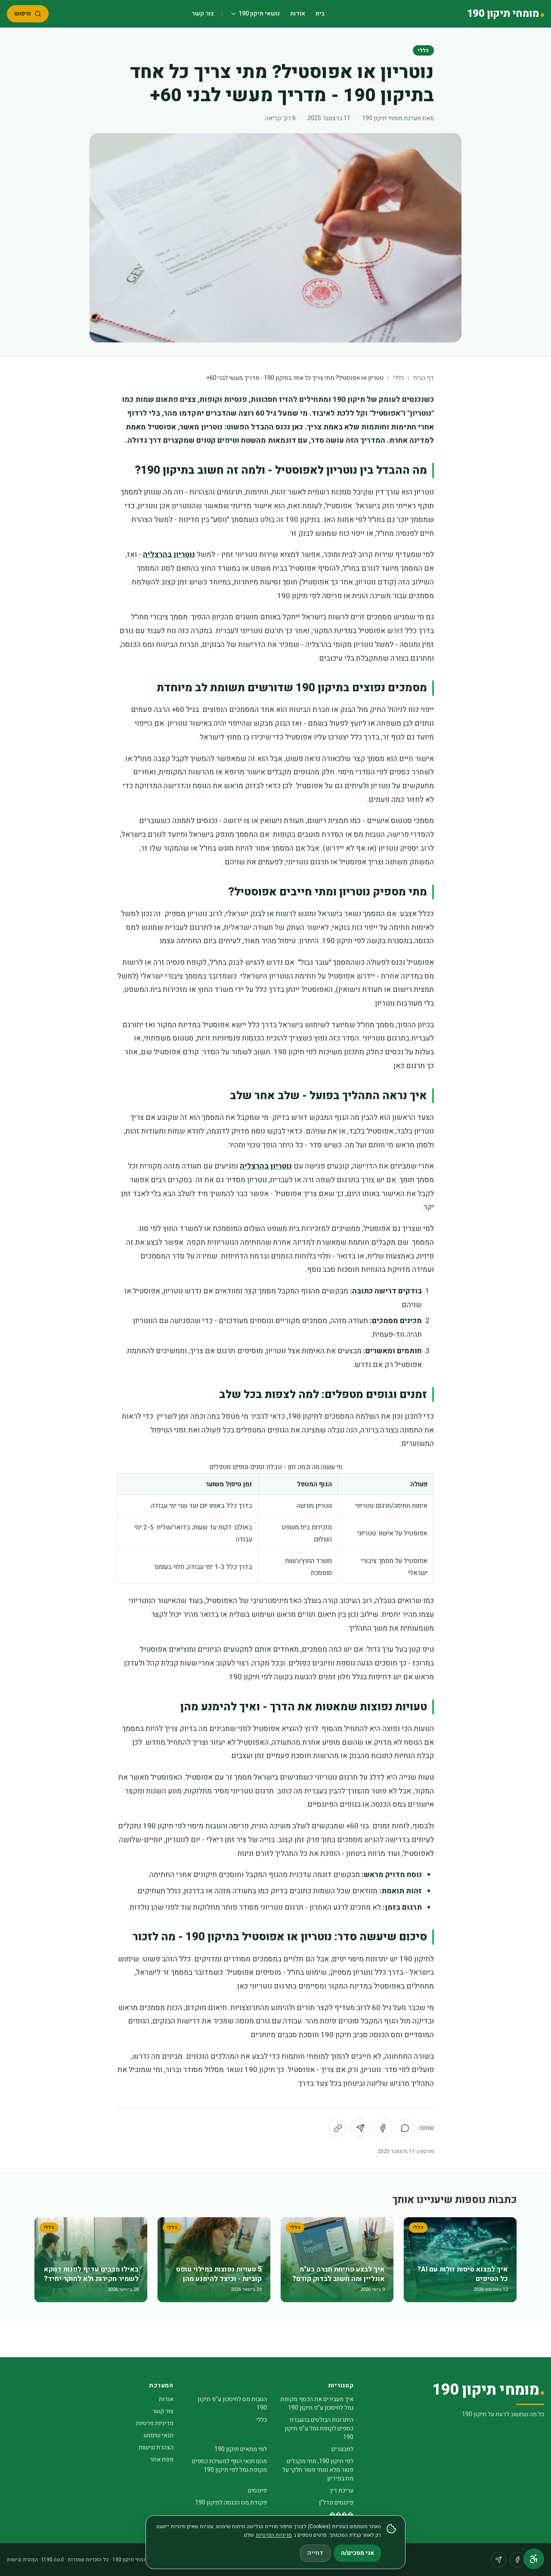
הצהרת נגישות (156, 2447)
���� (341, 2515)
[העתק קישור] (338, 2128)
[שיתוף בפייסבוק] (383, 2128)
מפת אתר (162, 2459)
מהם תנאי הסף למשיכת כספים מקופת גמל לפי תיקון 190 (229, 2466)
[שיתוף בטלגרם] (360, 2128)
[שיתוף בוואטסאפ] (405, 2128)
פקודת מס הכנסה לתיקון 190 (231, 2503)
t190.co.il (53, 2560)
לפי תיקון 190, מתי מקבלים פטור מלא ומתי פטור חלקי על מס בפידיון (318, 2470)
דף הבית (424, 378)
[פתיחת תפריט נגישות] (534, 2559)
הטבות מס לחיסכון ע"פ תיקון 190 (232, 2404)
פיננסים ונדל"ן (336, 2503)
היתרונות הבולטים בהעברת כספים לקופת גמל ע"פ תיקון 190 (319, 2428)
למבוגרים (342, 2449)
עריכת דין (342, 2491)
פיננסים (257, 2491)
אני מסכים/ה (358, 2553)
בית (320, 14)
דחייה (315, 2553)
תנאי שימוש (159, 2435)
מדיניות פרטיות (155, 2423)
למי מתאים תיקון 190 (241, 2449)
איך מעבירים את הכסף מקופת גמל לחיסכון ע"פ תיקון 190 (317, 2404)
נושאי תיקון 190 (259, 14)
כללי (423, 50)
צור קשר (203, 14)
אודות (298, 14)
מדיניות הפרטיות (274, 2535)
